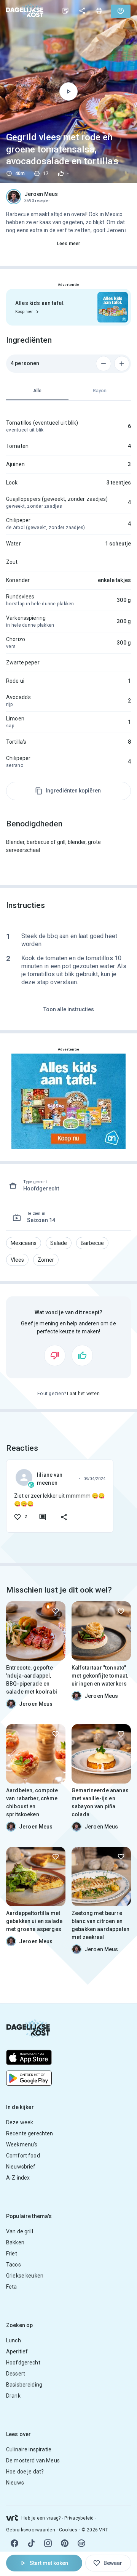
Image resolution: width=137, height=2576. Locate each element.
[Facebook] (14, 2543)
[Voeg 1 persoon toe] (122, 364)
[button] (24, 1243)
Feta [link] (12, 2287)
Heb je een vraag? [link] (41, 2518)
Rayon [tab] (100, 391)
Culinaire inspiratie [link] (29, 2449)
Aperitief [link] (17, 2351)
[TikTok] (31, 2543)
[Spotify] (81, 2543)
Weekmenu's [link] (22, 2145)
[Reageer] (43, 1517)
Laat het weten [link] (83, 1394)
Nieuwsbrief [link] (21, 2167)
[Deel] (82, 11)
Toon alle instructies (69, 1009)
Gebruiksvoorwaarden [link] (31, 2530)
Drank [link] (13, 2396)
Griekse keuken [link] (25, 2276)
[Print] (99, 11)
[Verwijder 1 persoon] (104, 364)
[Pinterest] (65, 2543)
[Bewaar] (56, 1611)
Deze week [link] (20, 2122)
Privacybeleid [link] (79, 2518)
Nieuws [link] (15, 2483)
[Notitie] (65, 11)
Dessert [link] (16, 2374)
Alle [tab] (37, 391)
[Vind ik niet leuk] (55, 1355)
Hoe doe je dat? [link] (25, 2472)
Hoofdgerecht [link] (23, 2363)
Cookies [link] (68, 2530)
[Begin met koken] (68, 91)
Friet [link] (12, 2254)
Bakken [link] (15, 2242)
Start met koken (49, 2563)
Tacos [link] (14, 2265)
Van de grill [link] (20, 2231)
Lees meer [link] (68, 244)
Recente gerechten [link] (30, 2133)
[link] (25, 11)
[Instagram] (48, 2543)
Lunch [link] (14, 2340)
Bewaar (113, 2563)
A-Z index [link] (18, 2178)
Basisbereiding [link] (24, 2385)
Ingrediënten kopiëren (73, 791)
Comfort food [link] (23, 2156)
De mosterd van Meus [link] (33, 2461)
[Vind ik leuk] (82, 1355)
